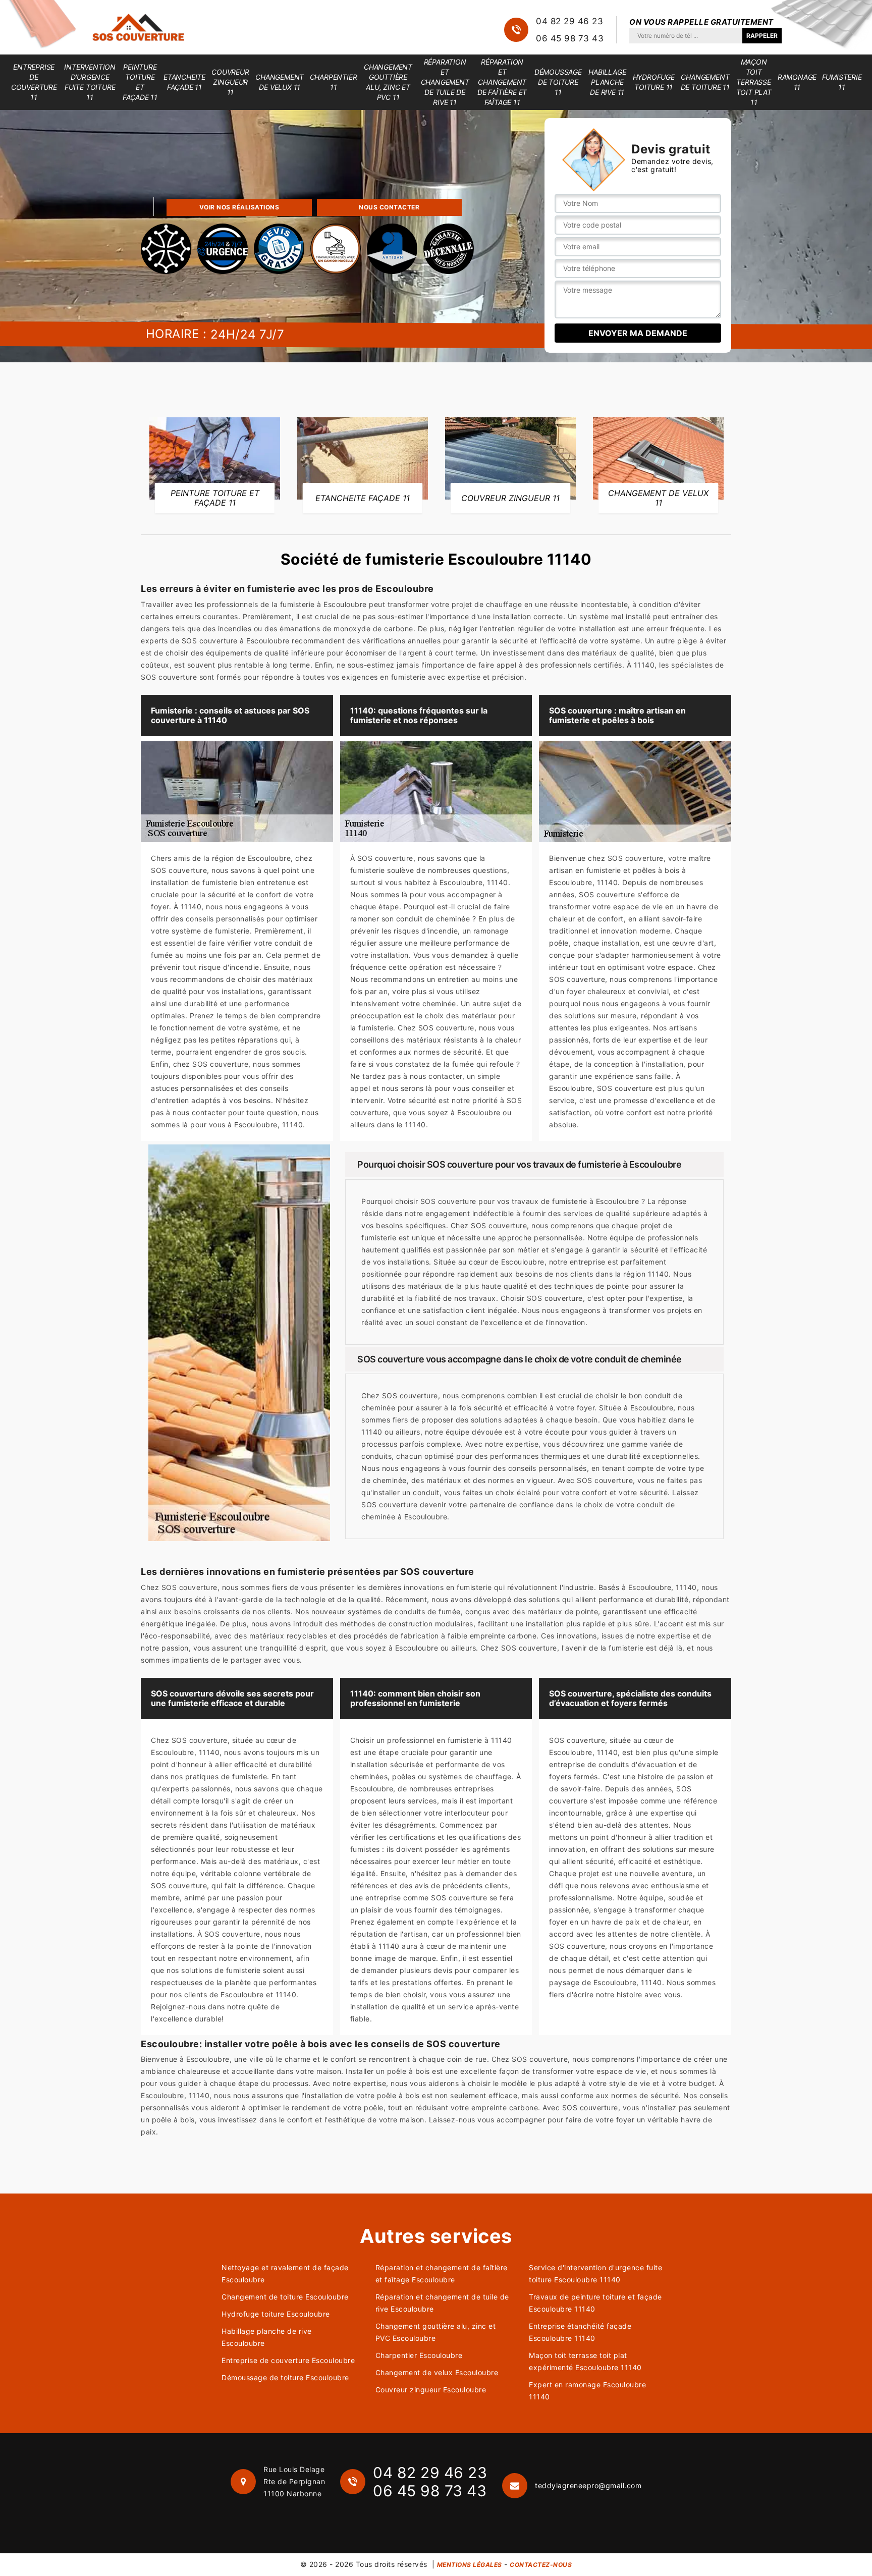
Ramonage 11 (797, 82)
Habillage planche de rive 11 (607, 82)
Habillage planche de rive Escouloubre (267, 2337)
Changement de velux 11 (280, 82)
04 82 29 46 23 (569, 21)
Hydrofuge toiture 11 (654, 82)
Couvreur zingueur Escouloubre (431, 2390)
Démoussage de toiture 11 (558, 82)
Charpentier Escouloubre (419, 2355)
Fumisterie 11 (842, 82)
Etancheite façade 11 (184, 82)
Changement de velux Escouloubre (437, 2372)
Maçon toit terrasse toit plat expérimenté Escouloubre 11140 (585, 2361)
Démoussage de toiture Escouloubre (285, 2377)
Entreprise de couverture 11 (34, 82)
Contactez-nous (541, 2565)
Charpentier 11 (334, 82)
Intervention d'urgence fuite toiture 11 (90, 82)
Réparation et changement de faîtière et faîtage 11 (502, 82)
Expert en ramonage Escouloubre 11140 (587, 2391)
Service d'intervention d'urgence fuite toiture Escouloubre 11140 (595, 2273)
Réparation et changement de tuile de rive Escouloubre (442, 2303)
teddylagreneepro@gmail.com (588, 2485)
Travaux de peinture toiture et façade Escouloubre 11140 (595, 2303)
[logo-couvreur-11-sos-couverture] (138, 27)
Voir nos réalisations (239, 207)
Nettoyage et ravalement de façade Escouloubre (285, 2273)
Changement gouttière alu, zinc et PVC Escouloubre (436, 2332)
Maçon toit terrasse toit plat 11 (754, 82)
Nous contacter (389, 207)
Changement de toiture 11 (705, 82)
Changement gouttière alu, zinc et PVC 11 (388, 82)
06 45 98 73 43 (570, 38)
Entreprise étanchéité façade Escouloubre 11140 (580, 2332)
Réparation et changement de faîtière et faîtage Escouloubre (442, 2273)
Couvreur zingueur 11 (230, 82)
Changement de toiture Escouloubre (285, 2297)
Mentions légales (470, 2565)
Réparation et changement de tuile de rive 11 (445, 82)
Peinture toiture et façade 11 (140, 82)
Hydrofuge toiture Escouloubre (276, 2314)
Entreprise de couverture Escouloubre (288, 2360)
